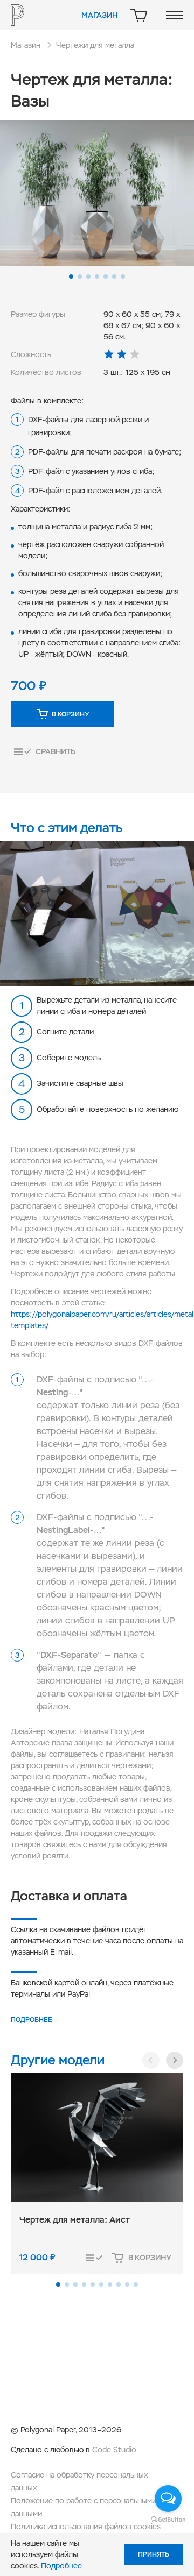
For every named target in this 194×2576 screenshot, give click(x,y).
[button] (71, 276)
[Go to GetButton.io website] (168, 2519)
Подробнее (32, 2020)
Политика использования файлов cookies (86, 2527)
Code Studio (114, 2450)
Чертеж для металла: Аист (75, 2220)
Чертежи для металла (95, 45)
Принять (154, 2554)
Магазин (99, 15)
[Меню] (175, 15)
